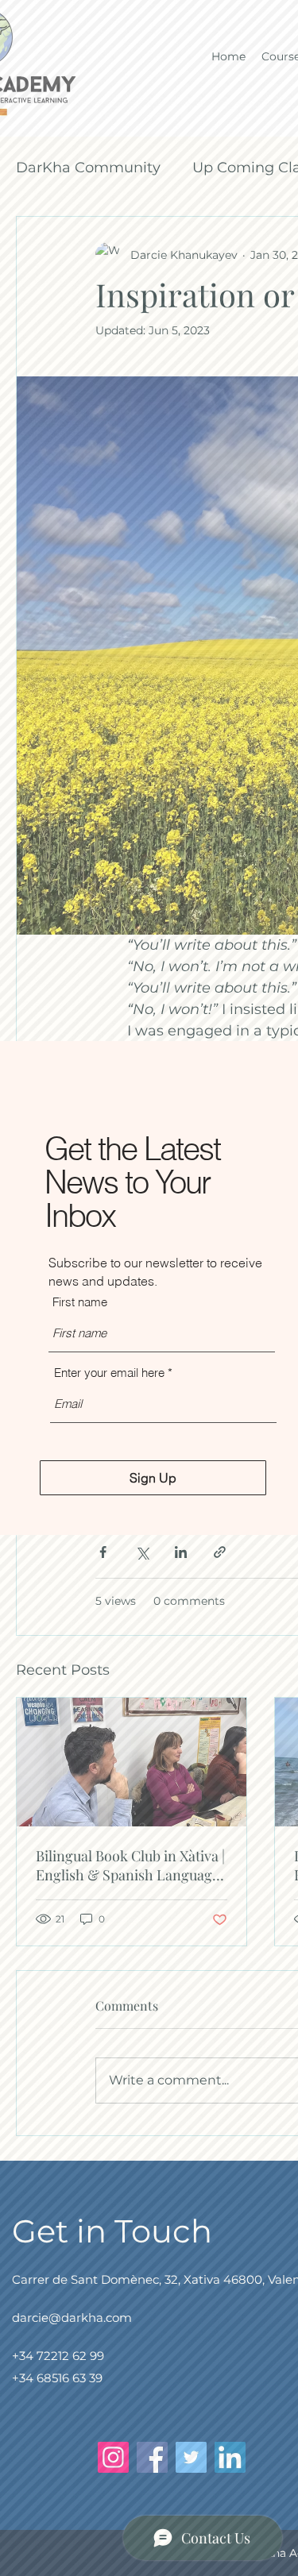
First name (80, 1302)
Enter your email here (109, 1373)
